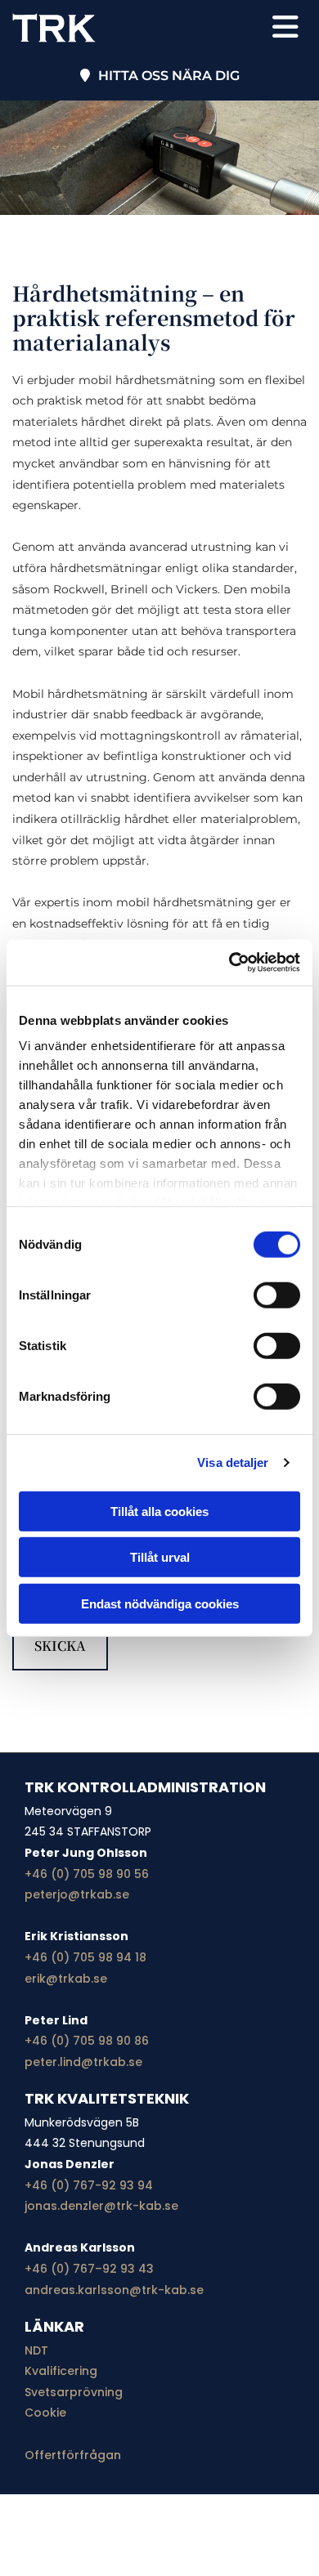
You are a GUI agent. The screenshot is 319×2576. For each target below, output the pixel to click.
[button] (276, 28)
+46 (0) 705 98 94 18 (85, 1957)
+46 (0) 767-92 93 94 (89, 2185)
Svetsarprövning (74, 2392)
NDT (36, 2350)
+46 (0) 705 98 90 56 (87, 1874)
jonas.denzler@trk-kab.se (101, 2206)
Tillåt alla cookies (159, 1511)
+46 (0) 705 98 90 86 (87, 2041)
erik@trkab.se (66, 1979)
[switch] (277, 1295)
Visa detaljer (233, 1462)
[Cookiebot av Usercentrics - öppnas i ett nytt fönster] (229, 963)
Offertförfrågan (73, 2455)
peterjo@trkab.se (77, 1894)
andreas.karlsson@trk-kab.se (114, 2290)
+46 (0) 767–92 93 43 (89, 2269)
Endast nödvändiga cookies (160, 1603)
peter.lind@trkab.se (83, 2062)
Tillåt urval (160, 1557)
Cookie (45, 2413)
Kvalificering (61, 2371)
